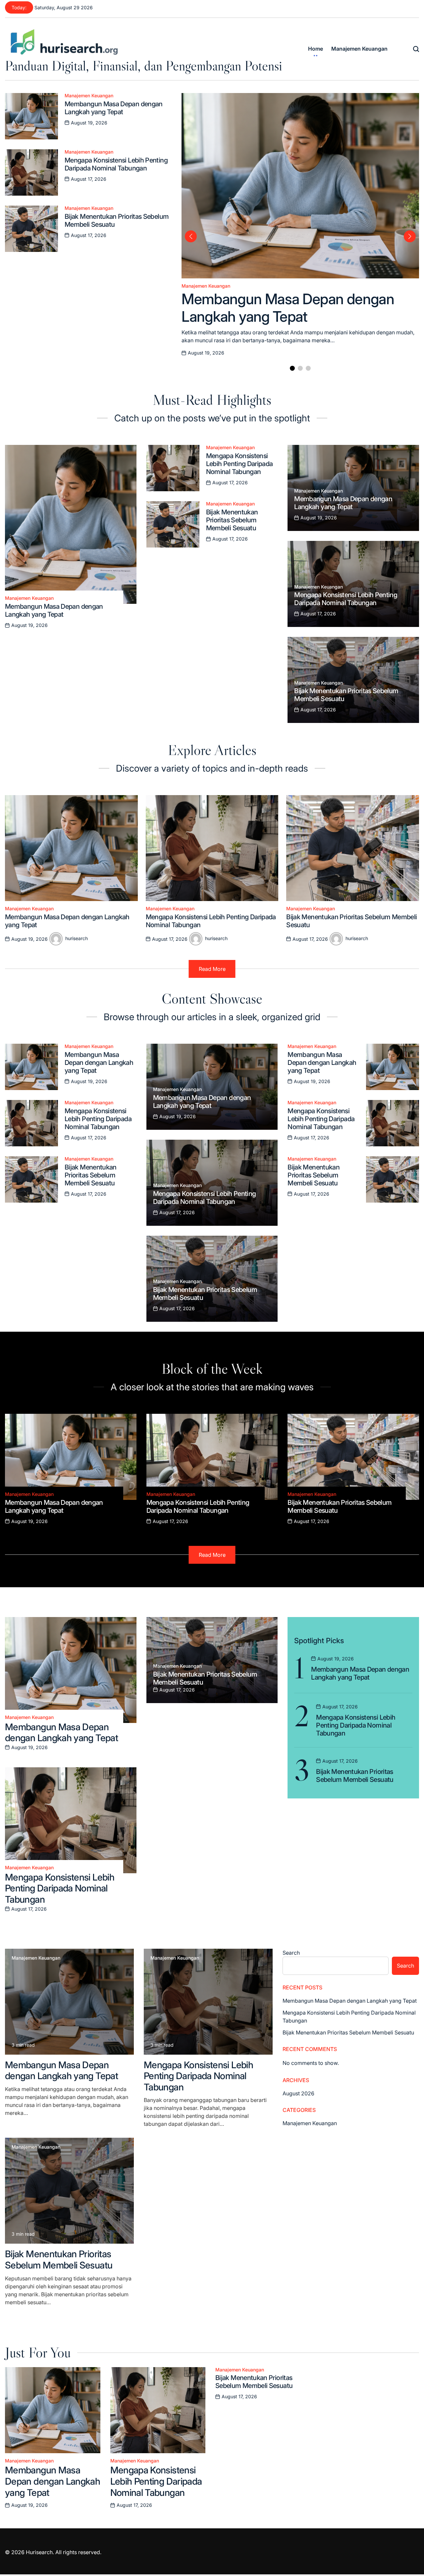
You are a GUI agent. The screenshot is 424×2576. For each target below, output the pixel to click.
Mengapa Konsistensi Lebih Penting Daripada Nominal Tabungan (116, 164)
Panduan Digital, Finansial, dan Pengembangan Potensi (144, 66)
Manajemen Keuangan (359, 49)
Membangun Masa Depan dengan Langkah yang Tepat (114, 108)
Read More (212, 969)
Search (291, 1953)
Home (316, 49)
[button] (292, 368)
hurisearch (77, 938)
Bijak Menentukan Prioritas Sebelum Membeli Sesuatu (232, 520)
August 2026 (298, 2093)
